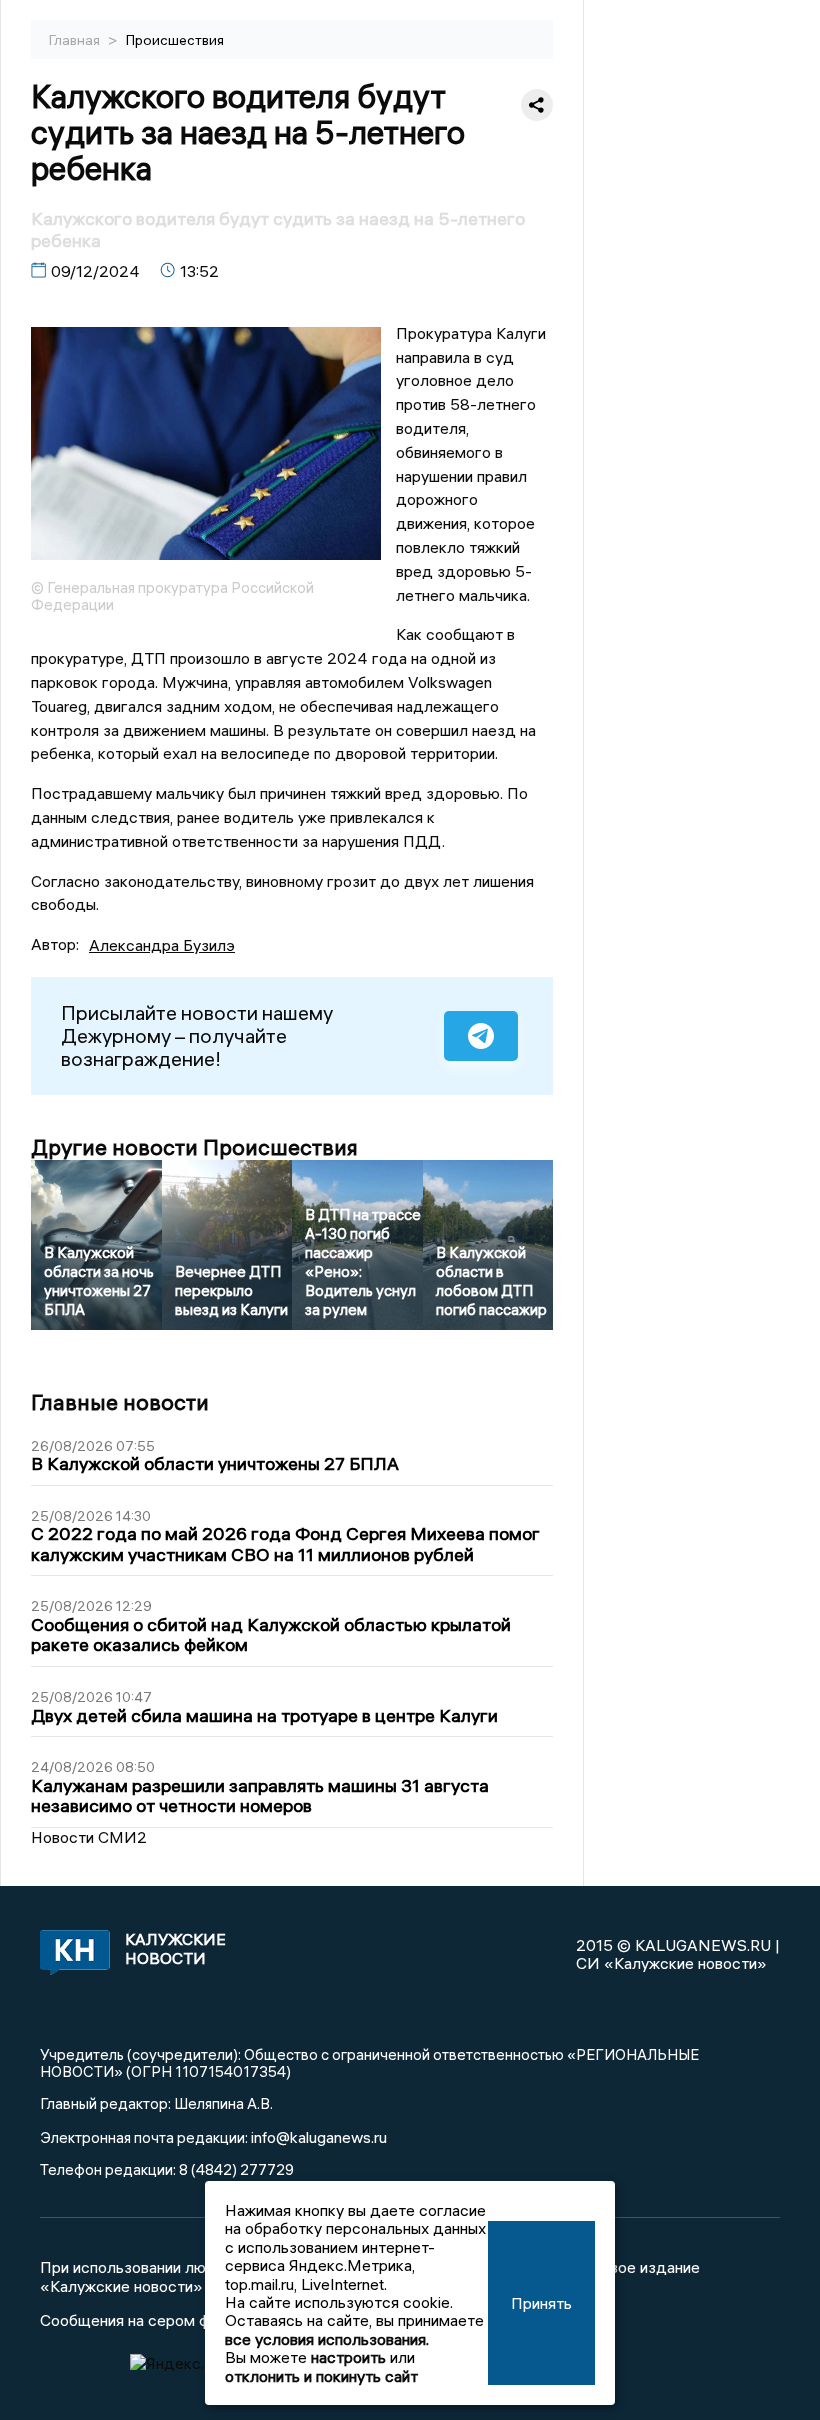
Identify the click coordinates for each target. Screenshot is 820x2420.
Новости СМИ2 (89, 1837)
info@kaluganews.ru (319, 2137)
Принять (541, 2303)
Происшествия (175, 40)
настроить (348, 2357)
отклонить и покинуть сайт (321, 2376)
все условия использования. (327, 2339)
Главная (76, 40)
